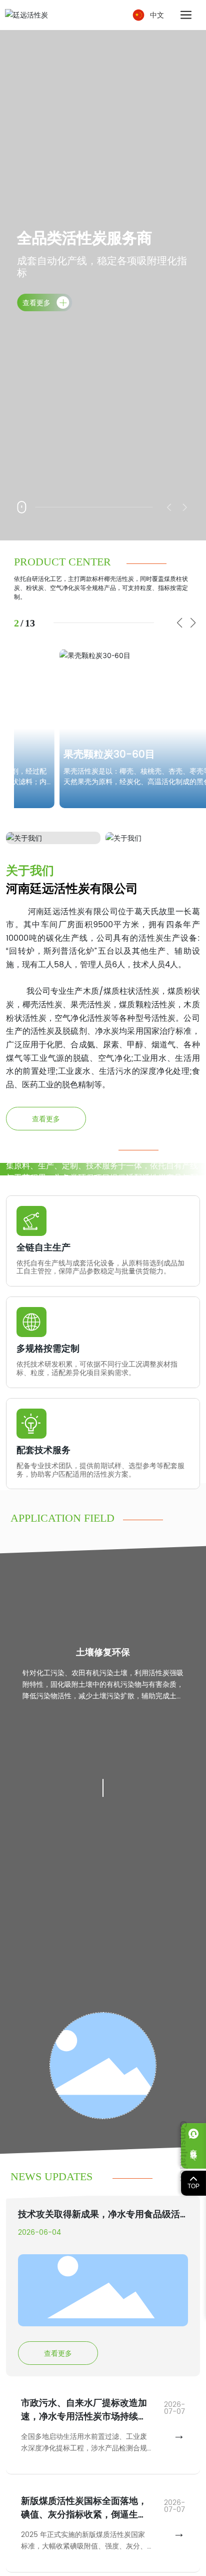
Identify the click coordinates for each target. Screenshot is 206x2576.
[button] (179, 623)
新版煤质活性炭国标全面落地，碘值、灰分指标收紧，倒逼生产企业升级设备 (84, 2515)
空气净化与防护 (103, 1653)
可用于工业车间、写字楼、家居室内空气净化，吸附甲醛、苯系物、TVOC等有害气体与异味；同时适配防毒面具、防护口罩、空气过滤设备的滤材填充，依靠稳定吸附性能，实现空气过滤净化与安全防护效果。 (103, 1696)
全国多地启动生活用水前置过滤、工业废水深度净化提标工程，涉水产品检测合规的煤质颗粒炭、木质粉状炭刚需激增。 (84, 2448)
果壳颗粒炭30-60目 (80, 755)
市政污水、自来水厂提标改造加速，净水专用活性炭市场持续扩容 (84, 2417)
